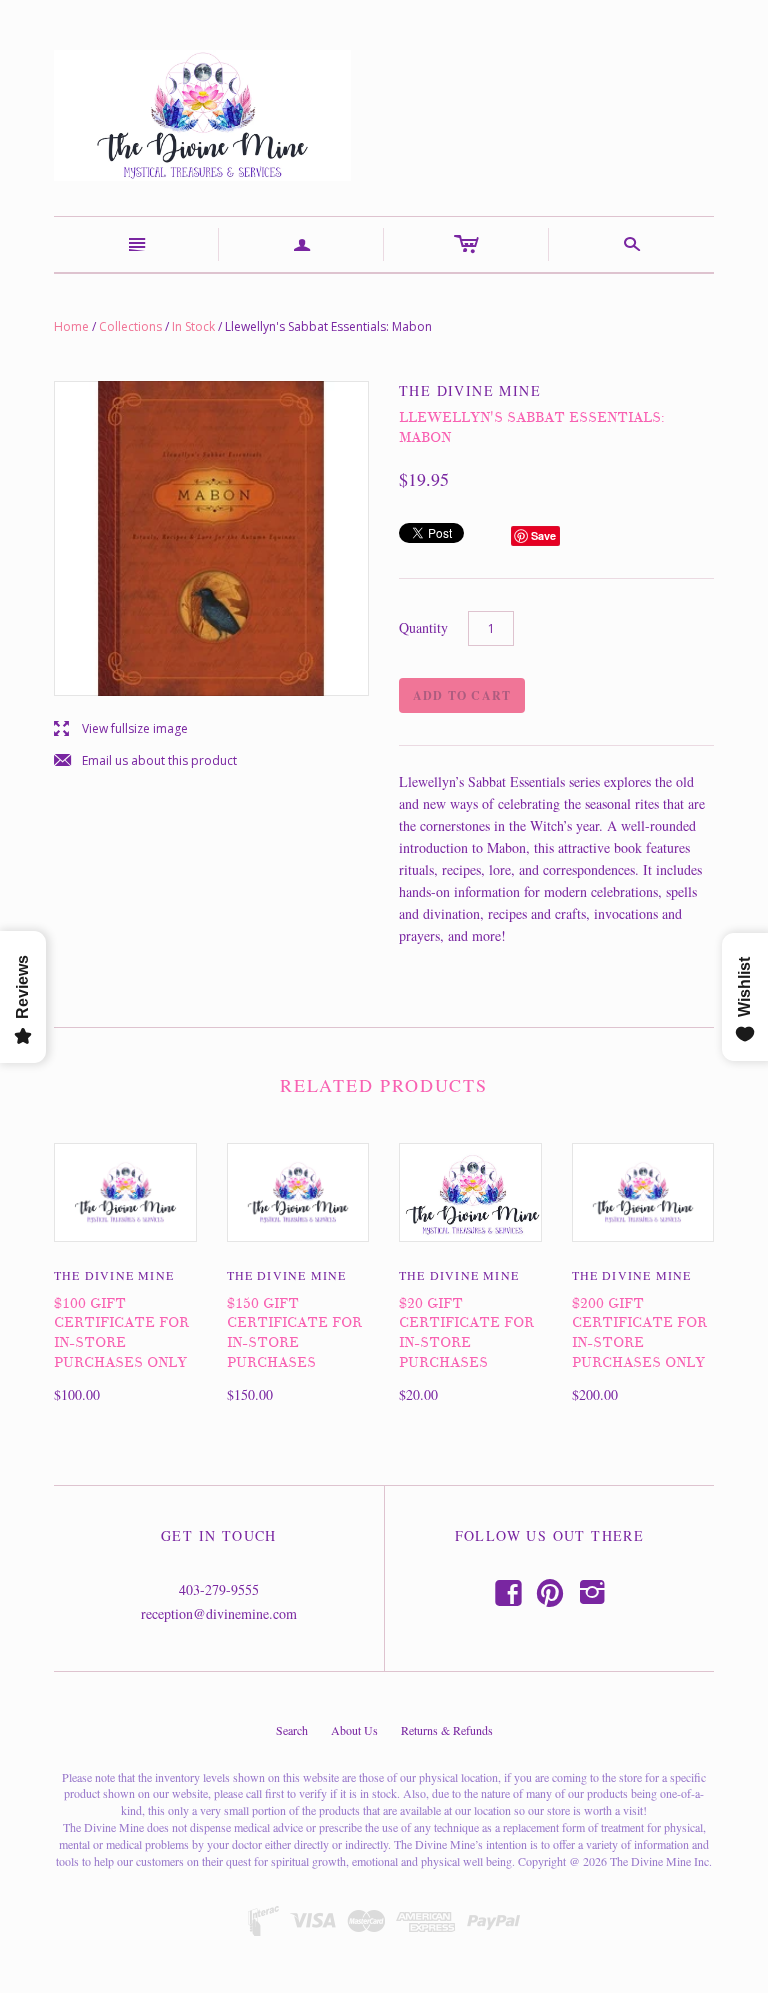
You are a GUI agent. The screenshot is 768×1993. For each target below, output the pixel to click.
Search (292, 1730)
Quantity (423, 627)
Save (543, 535)
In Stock (193, 326)
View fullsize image (121, 729)
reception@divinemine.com (219, 1613)
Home (71, 326)
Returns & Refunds (447, 1730)
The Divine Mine (114, 1275)
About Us (354, 1730)
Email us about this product (145, 761)
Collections (130, 326)
